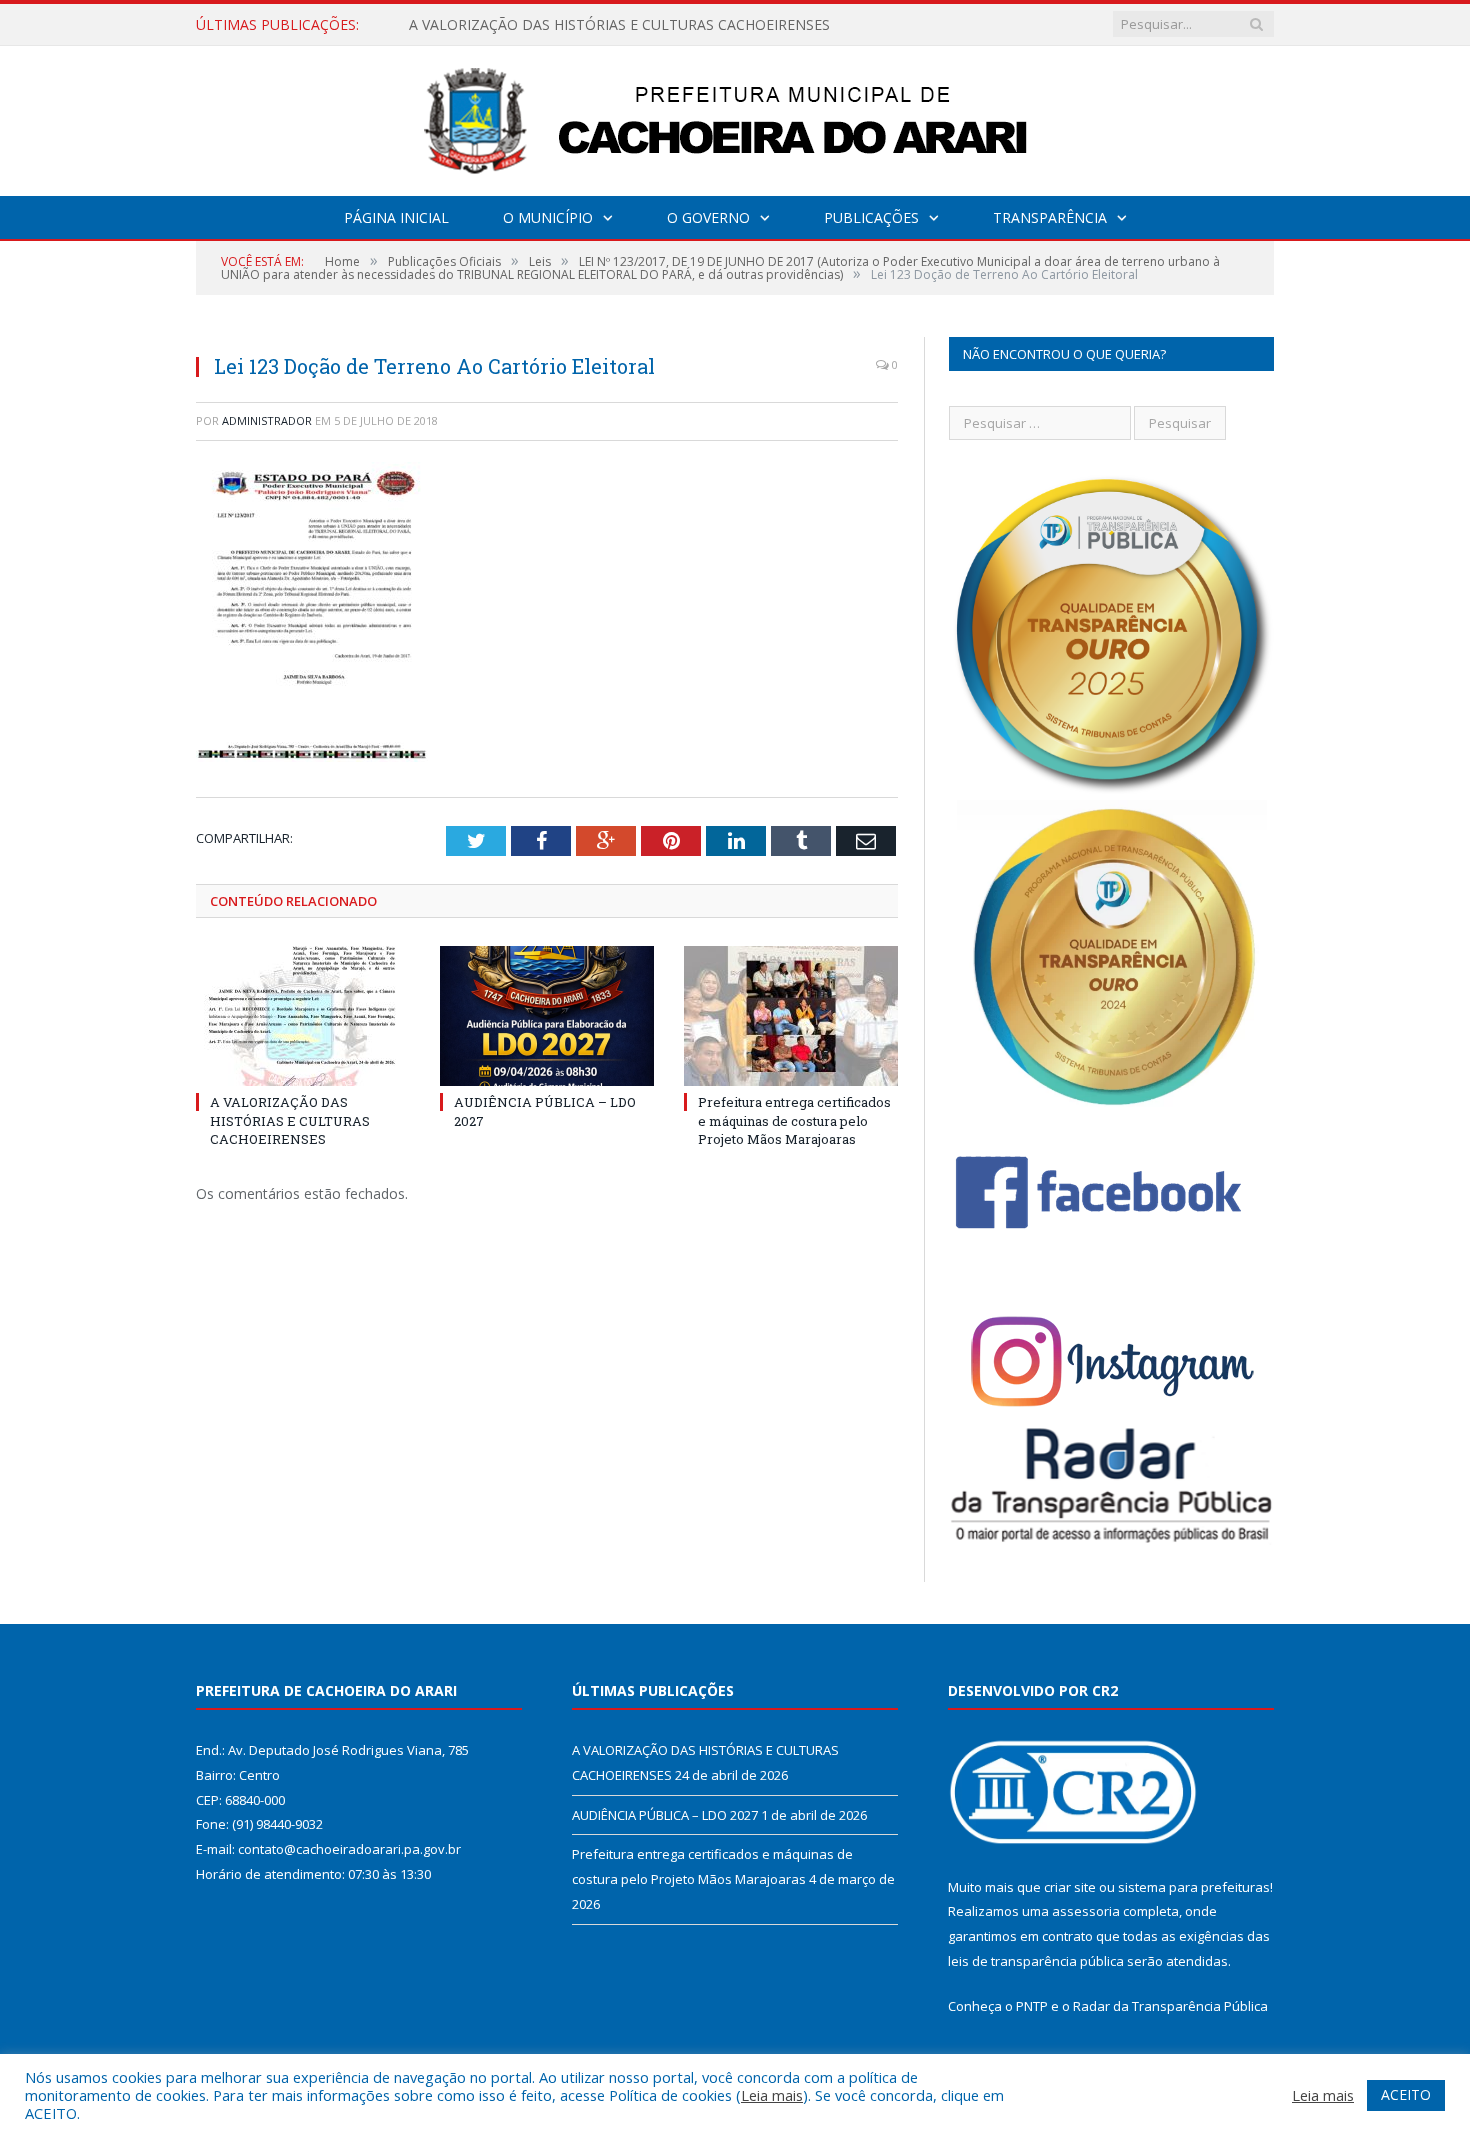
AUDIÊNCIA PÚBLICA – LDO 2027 (519, 25)
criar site (1070, 1887)
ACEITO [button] (1406, 2094)
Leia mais (772, 2095)
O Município (548, 217)
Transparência (1050, 217)
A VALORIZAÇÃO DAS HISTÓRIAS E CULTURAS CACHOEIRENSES (290, 1120)
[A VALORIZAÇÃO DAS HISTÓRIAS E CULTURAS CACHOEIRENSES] (303, 1016)
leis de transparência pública (1036, 1961)
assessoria (1086, 1911)
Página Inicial (396, 217)
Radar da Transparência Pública (1170, 2006)
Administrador (267, 420)
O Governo (708, 217)
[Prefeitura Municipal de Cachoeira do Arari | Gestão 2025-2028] (735, 116)
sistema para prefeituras (1194, 1887)
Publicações (871, 217)
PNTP (1032, 2006)
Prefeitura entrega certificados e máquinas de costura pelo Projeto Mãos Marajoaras (794, 1120)
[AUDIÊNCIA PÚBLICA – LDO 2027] (547, 1016)
